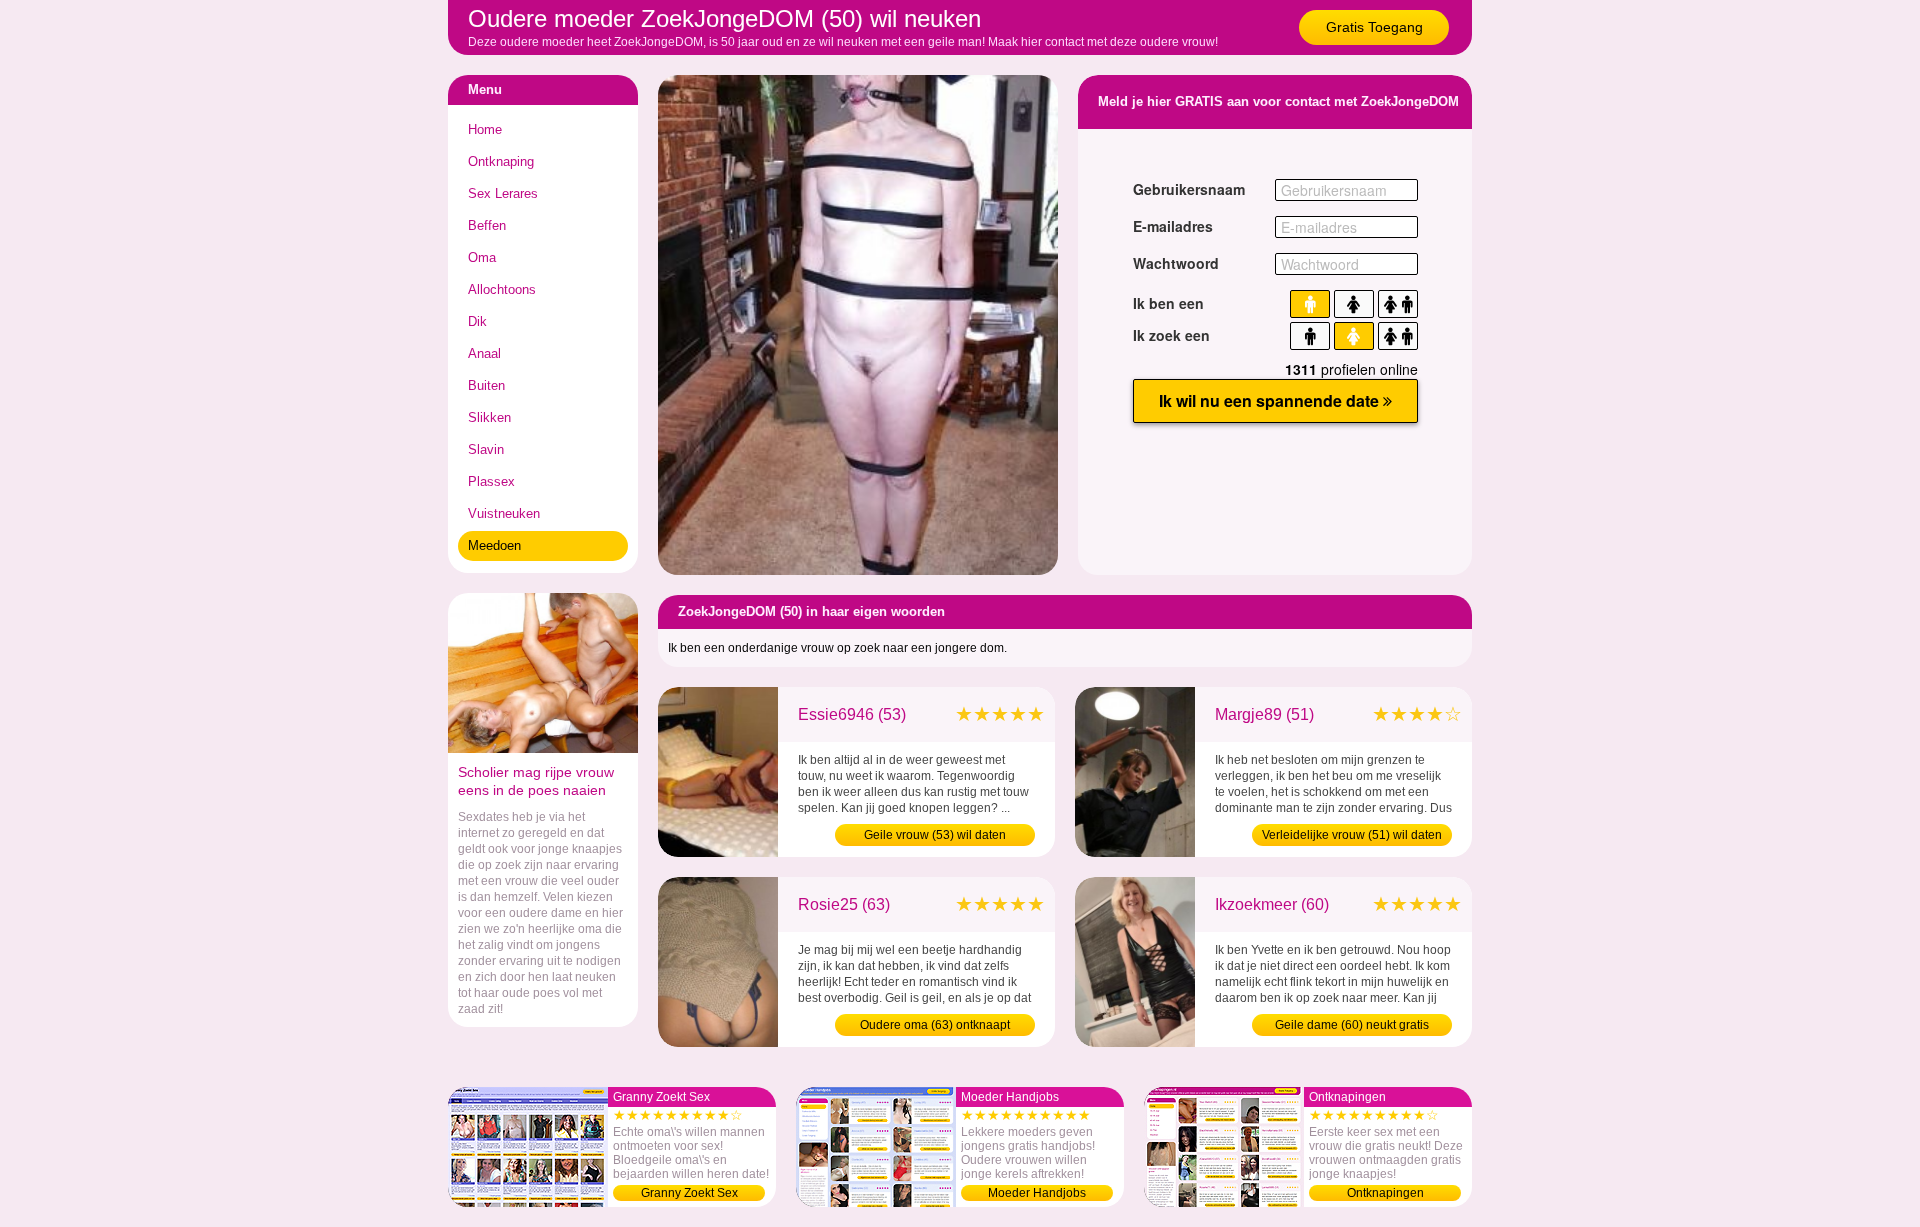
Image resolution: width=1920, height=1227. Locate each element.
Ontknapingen (1385, 1193)
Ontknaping (501, 161)
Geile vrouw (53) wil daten (935, 835)
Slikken (489, 417)
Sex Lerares (503, 193)
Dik (477, 321)
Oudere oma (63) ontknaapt (935, 1025)
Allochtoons (502, 289)
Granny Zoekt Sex (689, 1193)
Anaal (484, 353)
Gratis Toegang (1374, 27)
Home (485, 129)
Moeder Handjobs (1037, 1193)
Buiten (486, 385)
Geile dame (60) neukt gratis (1352, 1025)
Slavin (486, 449)
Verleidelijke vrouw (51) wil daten (1352, 835)
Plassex (491, 481)
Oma (482, 257)
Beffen (487, 225)
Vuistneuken (504, 513)
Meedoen (494, 545)
